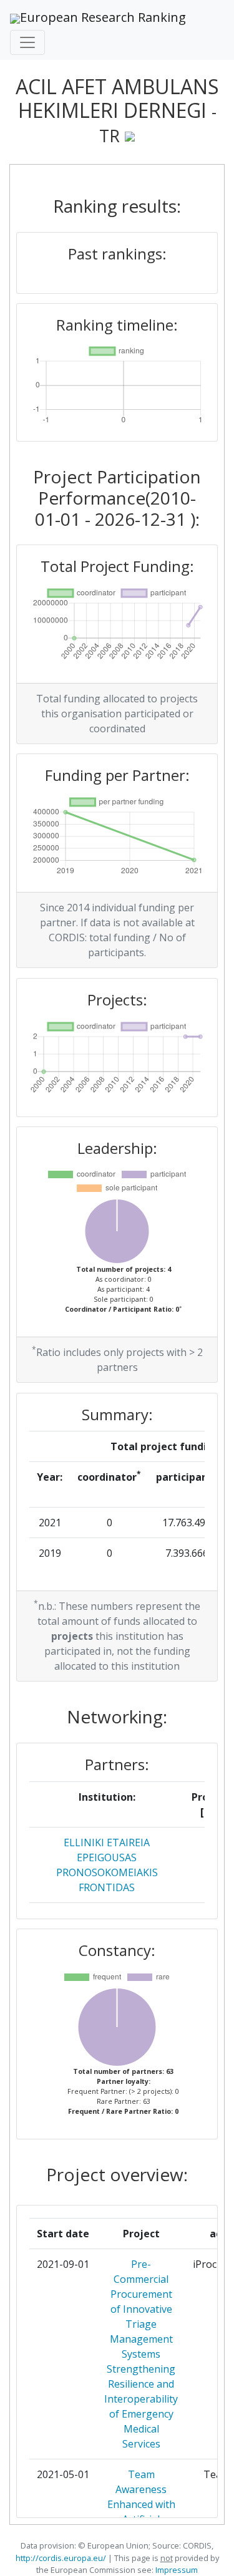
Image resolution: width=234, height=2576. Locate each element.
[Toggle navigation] (27, 42)
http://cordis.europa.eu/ (61, 2558)
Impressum (176, 2570)
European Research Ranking (103, 17)
